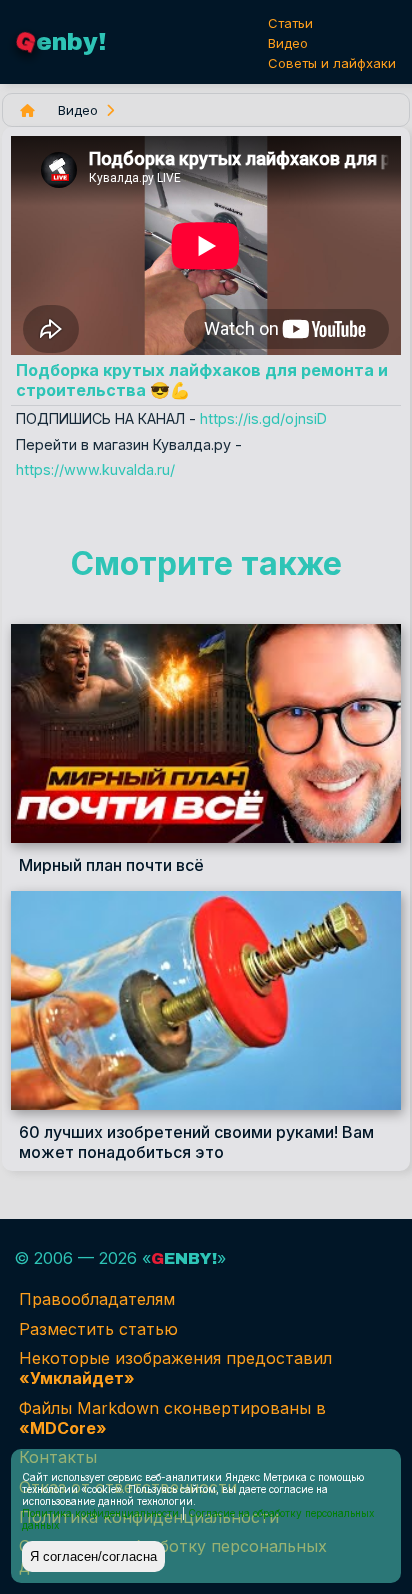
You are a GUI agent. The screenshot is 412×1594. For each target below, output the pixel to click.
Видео (288, 43)
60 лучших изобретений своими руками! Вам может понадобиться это (196, 1142)
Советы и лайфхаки (332, 63)
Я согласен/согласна (93, 1556)
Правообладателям (97, 1299)
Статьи (290, 23)
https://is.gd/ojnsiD (263, 418)
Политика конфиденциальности (100, 1513)
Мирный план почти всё (111, 865)
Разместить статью (98, 1329)
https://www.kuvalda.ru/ (95, 469)
